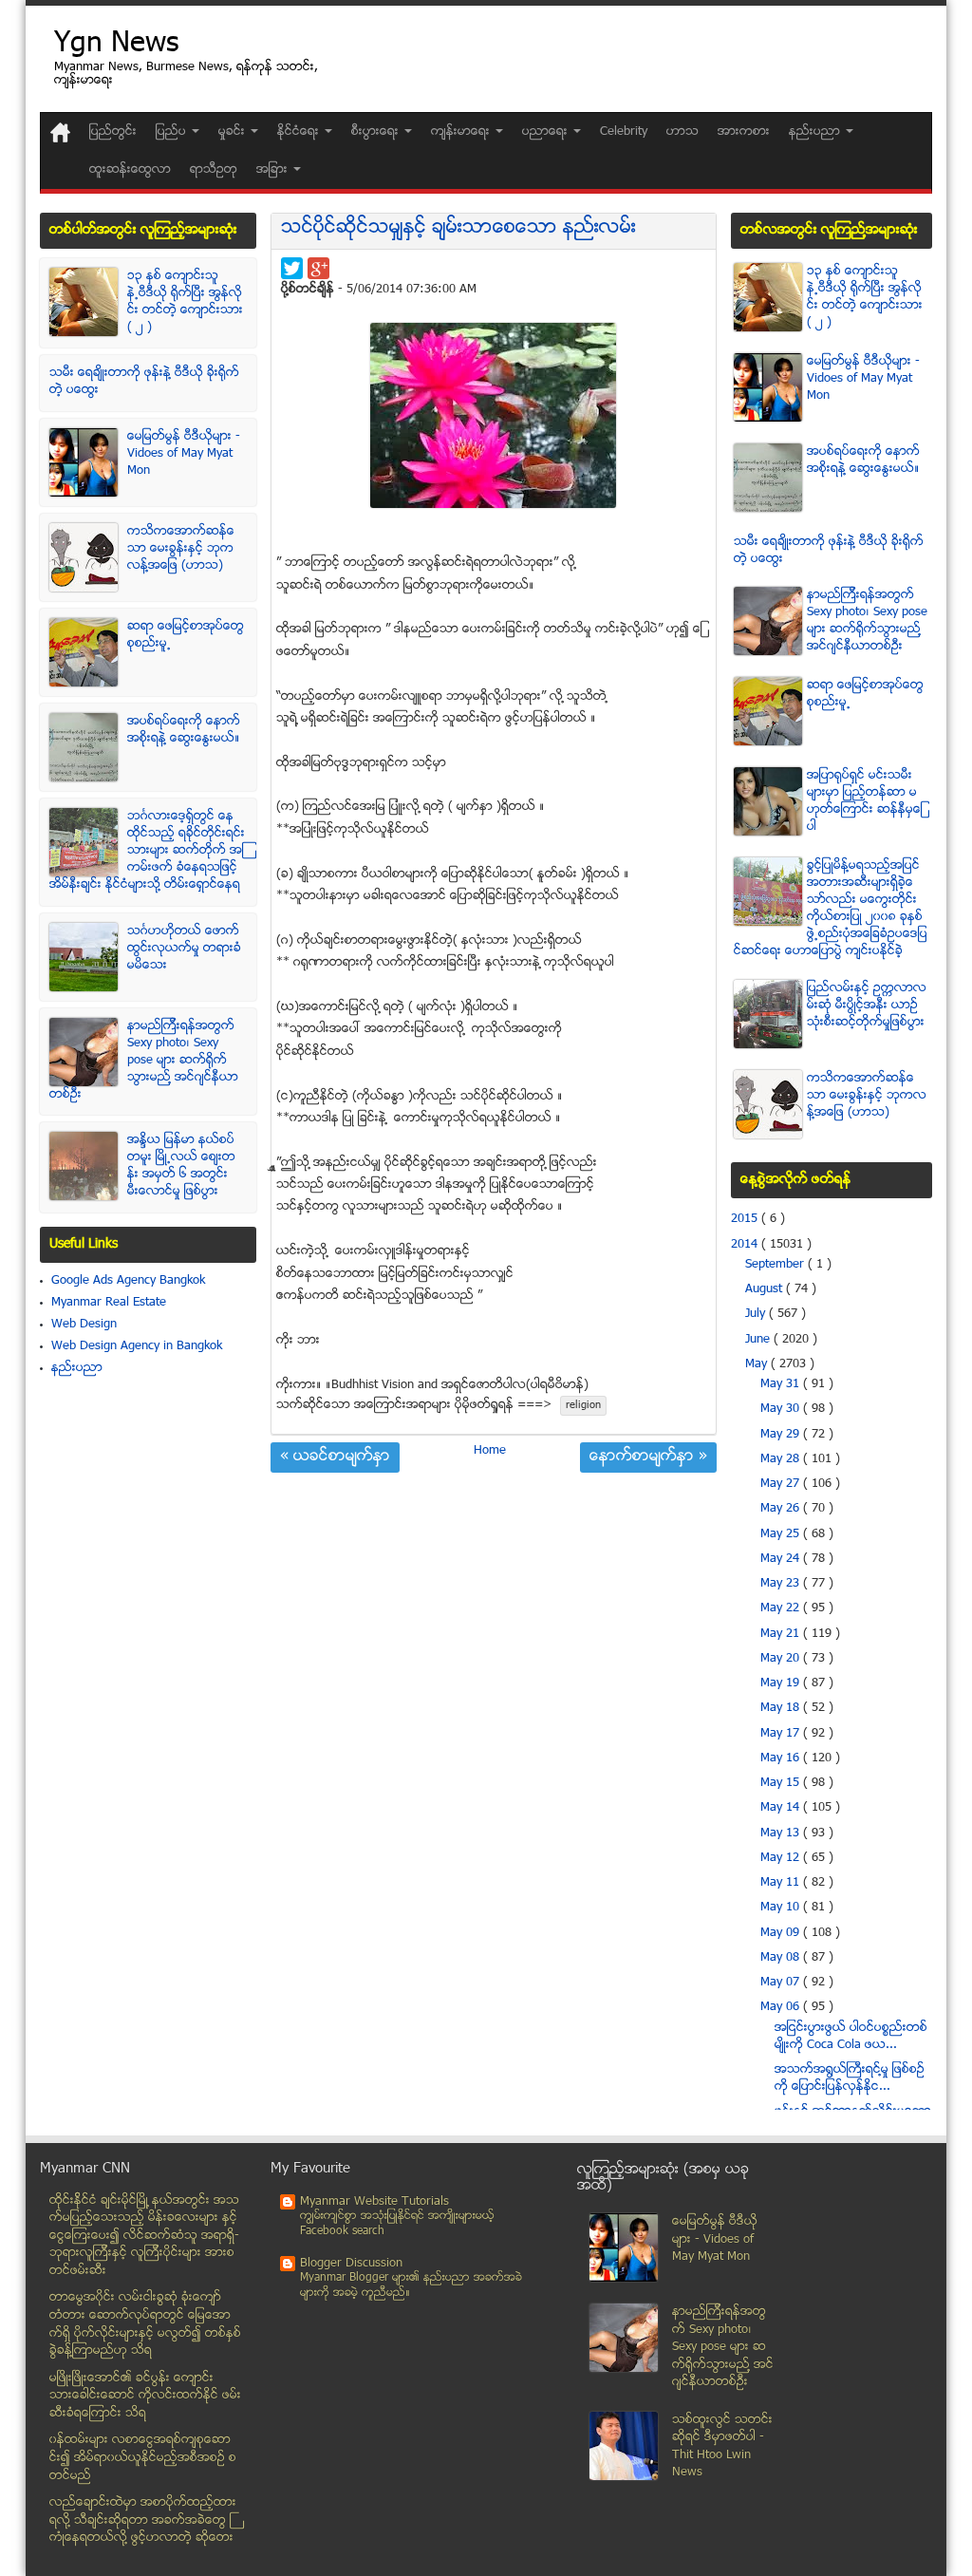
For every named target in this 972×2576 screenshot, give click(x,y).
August (766, 1289)
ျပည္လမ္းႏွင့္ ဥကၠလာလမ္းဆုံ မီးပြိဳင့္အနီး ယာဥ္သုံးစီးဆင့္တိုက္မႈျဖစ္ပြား (867, 1006)
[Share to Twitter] (292, 268)
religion (583, 1406)
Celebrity (624, 132)
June (759, 1340)
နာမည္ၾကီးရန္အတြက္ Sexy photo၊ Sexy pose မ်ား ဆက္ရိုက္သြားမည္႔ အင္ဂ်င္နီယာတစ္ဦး (144, 1061)
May (758, 1364)
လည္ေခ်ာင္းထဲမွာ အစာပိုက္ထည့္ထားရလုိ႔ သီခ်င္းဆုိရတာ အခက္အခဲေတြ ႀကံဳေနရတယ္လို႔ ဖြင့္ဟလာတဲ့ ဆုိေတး (143, 2520)
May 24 (782, 1559)
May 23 (782, 1584)
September (776, 1265)
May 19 (782, 1683)
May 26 (782, 1509)
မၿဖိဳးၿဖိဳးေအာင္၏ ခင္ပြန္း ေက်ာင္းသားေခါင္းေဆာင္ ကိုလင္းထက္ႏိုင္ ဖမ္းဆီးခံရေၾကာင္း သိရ (145, 2396)
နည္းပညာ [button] (816, 132)
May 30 (782, 1409)
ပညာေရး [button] (547, 132)
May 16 (782, 1758)
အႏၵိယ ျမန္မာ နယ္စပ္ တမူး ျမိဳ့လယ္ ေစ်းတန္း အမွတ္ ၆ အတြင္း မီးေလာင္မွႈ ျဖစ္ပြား (181, 1166)
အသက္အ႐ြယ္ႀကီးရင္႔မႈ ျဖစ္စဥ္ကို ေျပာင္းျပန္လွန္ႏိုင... (850, 2078)
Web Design (84, 1325)
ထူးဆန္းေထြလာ (130, 170)
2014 (746, 1245)
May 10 (782, 1908)
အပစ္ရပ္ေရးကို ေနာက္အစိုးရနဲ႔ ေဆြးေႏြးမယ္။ (184, 730)
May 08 (782, 1958)
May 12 (782, 1858)
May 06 (782, 2007)
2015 (746, 1219)
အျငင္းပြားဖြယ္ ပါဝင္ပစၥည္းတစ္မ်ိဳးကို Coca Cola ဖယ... (851, 2037)
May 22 (782, 1608)
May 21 (782, 1634)
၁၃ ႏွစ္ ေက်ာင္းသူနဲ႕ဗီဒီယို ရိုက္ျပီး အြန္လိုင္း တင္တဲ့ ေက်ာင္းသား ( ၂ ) (185, 302)
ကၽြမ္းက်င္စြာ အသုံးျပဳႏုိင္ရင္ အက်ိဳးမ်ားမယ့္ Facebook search (397, 2224)
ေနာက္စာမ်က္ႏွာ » (648, 1457)
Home (490, 1451)
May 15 (782, 1783)
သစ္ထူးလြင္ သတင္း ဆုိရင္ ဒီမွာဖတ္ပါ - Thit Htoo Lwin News (722, 2447)
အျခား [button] (274, 170)
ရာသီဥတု (214, 170)
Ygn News (116, 45)
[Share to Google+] (318, 268)
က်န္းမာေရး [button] (462, 132)
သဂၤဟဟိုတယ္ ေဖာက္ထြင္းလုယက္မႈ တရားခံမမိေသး (184, 949)
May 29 (782, 1435)
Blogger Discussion (351, 2264)
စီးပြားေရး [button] (377, 132)
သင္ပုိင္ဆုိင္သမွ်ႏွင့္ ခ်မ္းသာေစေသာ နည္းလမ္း (458, 228)
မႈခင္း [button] (234, 132)
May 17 (782, 1734)
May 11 (782, 1883)
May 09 (782, 1933)
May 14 (782, 1808)
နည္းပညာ (77, 1368)
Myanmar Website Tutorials (374, 2202)
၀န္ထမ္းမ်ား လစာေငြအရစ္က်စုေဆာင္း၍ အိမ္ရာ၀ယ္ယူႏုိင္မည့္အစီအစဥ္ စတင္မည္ (143, 2458)
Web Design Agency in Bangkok (137, 1346)
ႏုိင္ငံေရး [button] (300, 132)
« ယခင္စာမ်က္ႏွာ (335, 1457)
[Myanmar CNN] (60, 132)
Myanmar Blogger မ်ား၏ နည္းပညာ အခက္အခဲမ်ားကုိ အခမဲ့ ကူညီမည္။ (411, 2286)
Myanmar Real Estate (109, 1303)
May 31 (782, 1384)
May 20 (782, 1659)
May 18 (782, 1708)
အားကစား (744, 132)
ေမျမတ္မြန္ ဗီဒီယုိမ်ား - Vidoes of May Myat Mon (184, 454)
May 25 (782, 1534)
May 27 (782, 1484)
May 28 (782, 1459)
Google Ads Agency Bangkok (128, 1281)
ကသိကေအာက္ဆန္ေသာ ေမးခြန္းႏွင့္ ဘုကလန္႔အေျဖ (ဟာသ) (181, 549)
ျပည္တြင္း (113, 132)
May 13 (782, 1833)
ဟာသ (682, 132)
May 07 (782, 1983)
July (757, 1314)
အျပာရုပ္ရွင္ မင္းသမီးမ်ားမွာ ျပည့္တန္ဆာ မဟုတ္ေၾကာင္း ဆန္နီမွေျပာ (865, 801)
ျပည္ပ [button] (173, 132)
